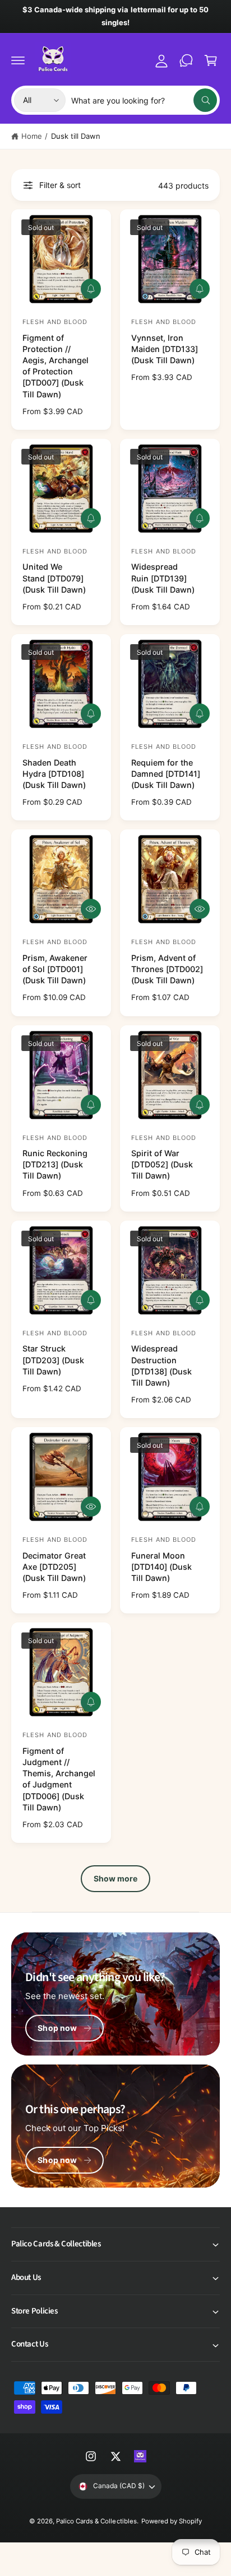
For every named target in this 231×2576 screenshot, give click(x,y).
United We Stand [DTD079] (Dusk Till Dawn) (54, 578)
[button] (18, 60)
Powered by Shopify (172, 2521)
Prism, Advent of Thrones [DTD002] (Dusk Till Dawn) (167, 969)
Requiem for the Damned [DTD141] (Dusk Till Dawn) (166, 774)
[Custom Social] (140, 2456)
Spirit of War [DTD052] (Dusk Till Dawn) (162, 1164)
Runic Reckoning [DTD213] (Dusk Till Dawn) (55, 1164)
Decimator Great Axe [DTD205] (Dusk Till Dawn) (54, 1567)
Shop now (57, 2028)
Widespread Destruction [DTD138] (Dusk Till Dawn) (161, 1365)
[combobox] (144, 100)
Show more (116, 1878)
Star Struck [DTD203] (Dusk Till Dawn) (53, 1360)
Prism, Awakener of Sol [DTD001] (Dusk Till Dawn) (55, 969)
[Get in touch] (186, 60)
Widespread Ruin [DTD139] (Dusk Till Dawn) (163, 578)
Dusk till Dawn (76, 136)
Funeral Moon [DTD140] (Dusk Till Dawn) (161, 1567)
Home (32, 136)
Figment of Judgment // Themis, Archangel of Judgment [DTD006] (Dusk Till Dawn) (59, 1779)
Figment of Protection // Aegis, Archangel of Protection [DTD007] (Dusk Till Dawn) (56, 366)
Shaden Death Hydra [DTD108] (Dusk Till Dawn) (54, 774)
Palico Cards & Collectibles (96, 2521)
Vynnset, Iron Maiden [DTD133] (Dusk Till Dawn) (165, 349)
